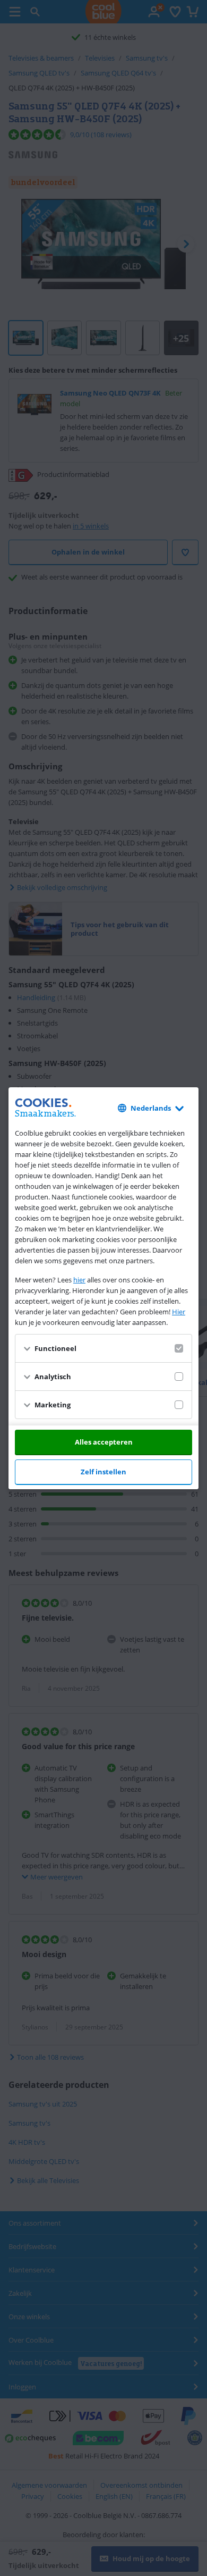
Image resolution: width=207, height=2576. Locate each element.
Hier (179, 1312)
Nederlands (151, 1108)
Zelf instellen (103, 1472)
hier (79, 1280)
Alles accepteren (104, 1442)
